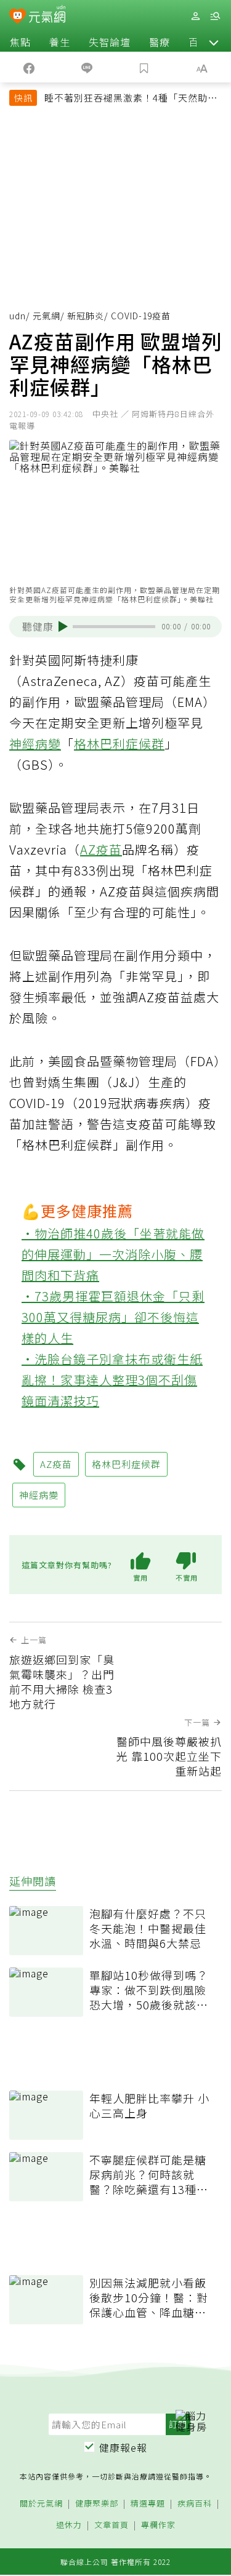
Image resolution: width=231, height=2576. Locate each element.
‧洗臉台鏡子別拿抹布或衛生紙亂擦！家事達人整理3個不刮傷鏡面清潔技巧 (112, 1380)
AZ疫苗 (101, 849)
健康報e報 (123, 2447)
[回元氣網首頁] (47, 16)
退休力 (69, 2525)
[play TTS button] (63, 626)
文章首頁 (111, 2525)
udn (18, 316)
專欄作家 (158, 2525)
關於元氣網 (41, 2504)
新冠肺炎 (86, 316)
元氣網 (47, 316)
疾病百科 (195, 2504)
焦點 (20, 42)
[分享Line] (87, 67)
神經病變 (35, 744)
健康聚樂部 (97, 2504)
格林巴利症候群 (119, 744)
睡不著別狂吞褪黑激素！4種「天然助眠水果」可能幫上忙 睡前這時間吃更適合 (131, 99)
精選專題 (148, 2504)
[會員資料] (195, 16)
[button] (214, 42)
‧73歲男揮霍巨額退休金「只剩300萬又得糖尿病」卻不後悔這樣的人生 (113, 1317)
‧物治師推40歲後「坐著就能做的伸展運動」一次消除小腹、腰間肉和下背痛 (113, 1254)
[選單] (215, 16)
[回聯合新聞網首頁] (18, 17)
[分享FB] (29, 67)
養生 (60, 42)
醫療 (160, 42)
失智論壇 (110, 42)
